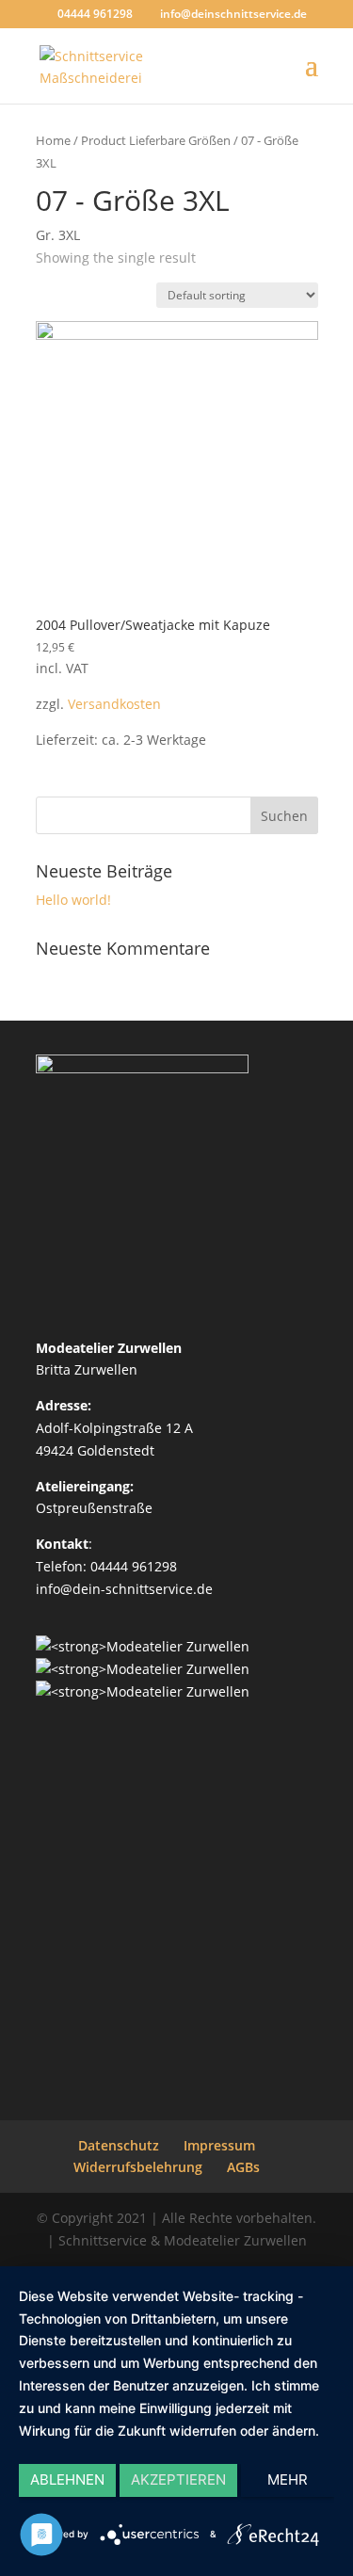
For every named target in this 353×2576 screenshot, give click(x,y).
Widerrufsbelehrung (138, 2167)
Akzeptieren (178, 2479)
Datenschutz (119, 2145)
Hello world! (73, 900)
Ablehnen (67, 2479)
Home (53, 140)
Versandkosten (114, 704)
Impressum (219, 2145)
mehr (288, 2479)
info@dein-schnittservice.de (124, 1589)
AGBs (243, 2167)
